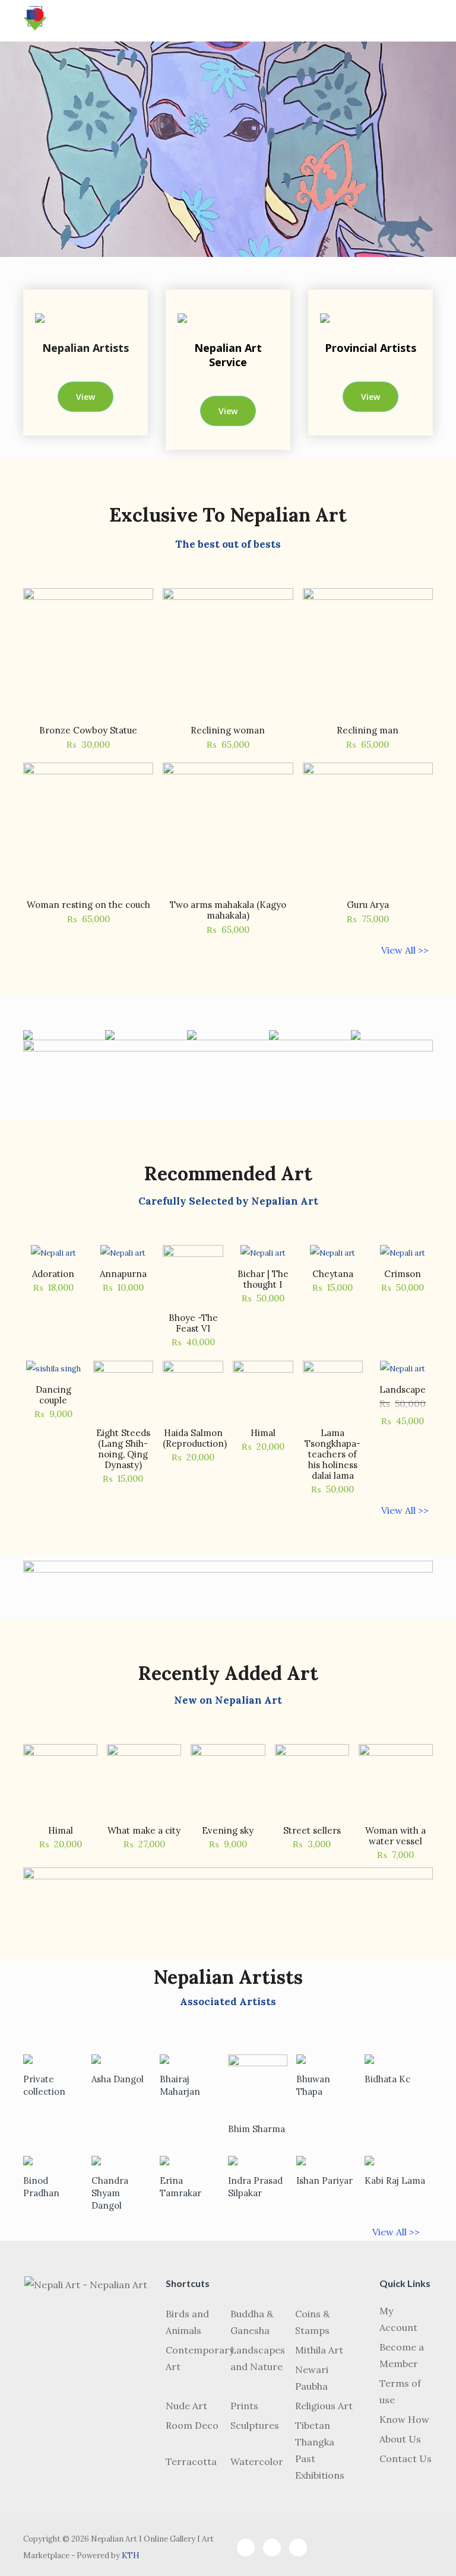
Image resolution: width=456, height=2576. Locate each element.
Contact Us (406, 2459)
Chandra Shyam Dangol (110, 2193)
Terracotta (191, 2461)
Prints (244, 2406)
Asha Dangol (118, 2079)
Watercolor (257, 2461)
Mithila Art (319, 2350)
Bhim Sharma (256, 2129)
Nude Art (186, 2406)
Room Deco (192, 2425)
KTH (131, 2556)
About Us (400, 2439)
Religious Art (324, 2406)
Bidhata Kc (387, 2079)
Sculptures (255, 2425)
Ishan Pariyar (324, 2180)
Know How (404, 2419)
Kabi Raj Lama (395, 2180)
